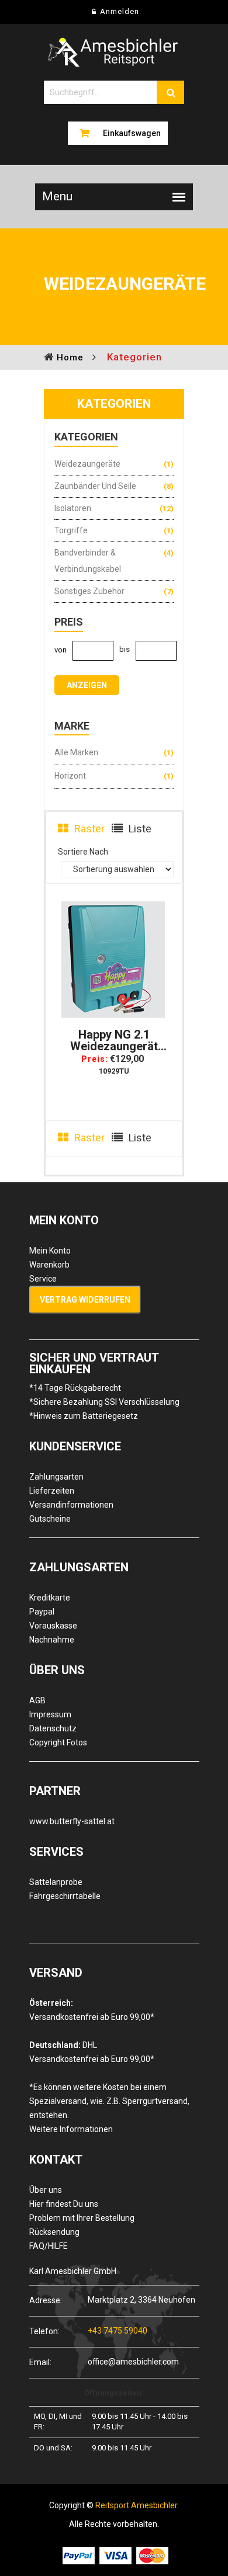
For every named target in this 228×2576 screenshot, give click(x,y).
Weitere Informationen (71, 2129)
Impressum (50, 1714)
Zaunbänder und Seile (95, 486)
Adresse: (46, 2300)
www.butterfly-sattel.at (72, 1821)
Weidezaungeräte (87, 464)
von (61, 650)
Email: (40, 2362)
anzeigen (87, 685)
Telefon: (44, 2331)
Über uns (46, 2190)
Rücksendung (54, 2232)
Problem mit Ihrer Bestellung (82, 2218)
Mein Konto (50, 1251)
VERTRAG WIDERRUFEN (85, 1300)
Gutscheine (50, 1519)
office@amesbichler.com (133, 2362)
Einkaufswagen (132, 133)
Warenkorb (49, 1265)
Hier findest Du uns (64, 2204)
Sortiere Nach (83, 852)
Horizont (70, 776)
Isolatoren (73, 508)
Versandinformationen (71, 1505)
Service (43, 1279)
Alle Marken (76, 752)
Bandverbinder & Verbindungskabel (88, 561)
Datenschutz (53, 1728)
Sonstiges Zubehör (89, 591)
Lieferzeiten (52, 1491)
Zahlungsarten (56, 1477)
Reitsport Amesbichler (136, 2505)
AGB (37, 1700)
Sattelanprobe (56, 1882)
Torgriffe (71, 530)
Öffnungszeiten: (114, 2393)
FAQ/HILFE (49, 2246)
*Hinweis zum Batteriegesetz (84, 1416)
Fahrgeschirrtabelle (65, 1896)
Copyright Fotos (58, 1742)
